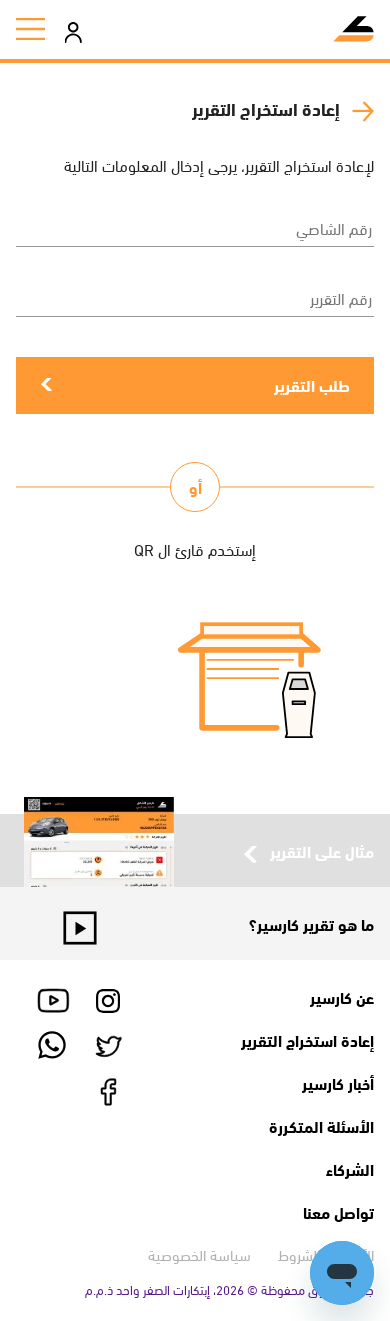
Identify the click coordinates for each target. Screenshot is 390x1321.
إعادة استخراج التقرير (307, 1039)
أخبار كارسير (338, 1082)
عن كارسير (342, 996)
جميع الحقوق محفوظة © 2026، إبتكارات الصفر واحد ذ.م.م (229, 1289)
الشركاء (350, 1168)
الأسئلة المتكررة (321, 1125)
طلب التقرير (312, 384)
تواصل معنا (338, 1211)
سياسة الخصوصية (199, 1254)
